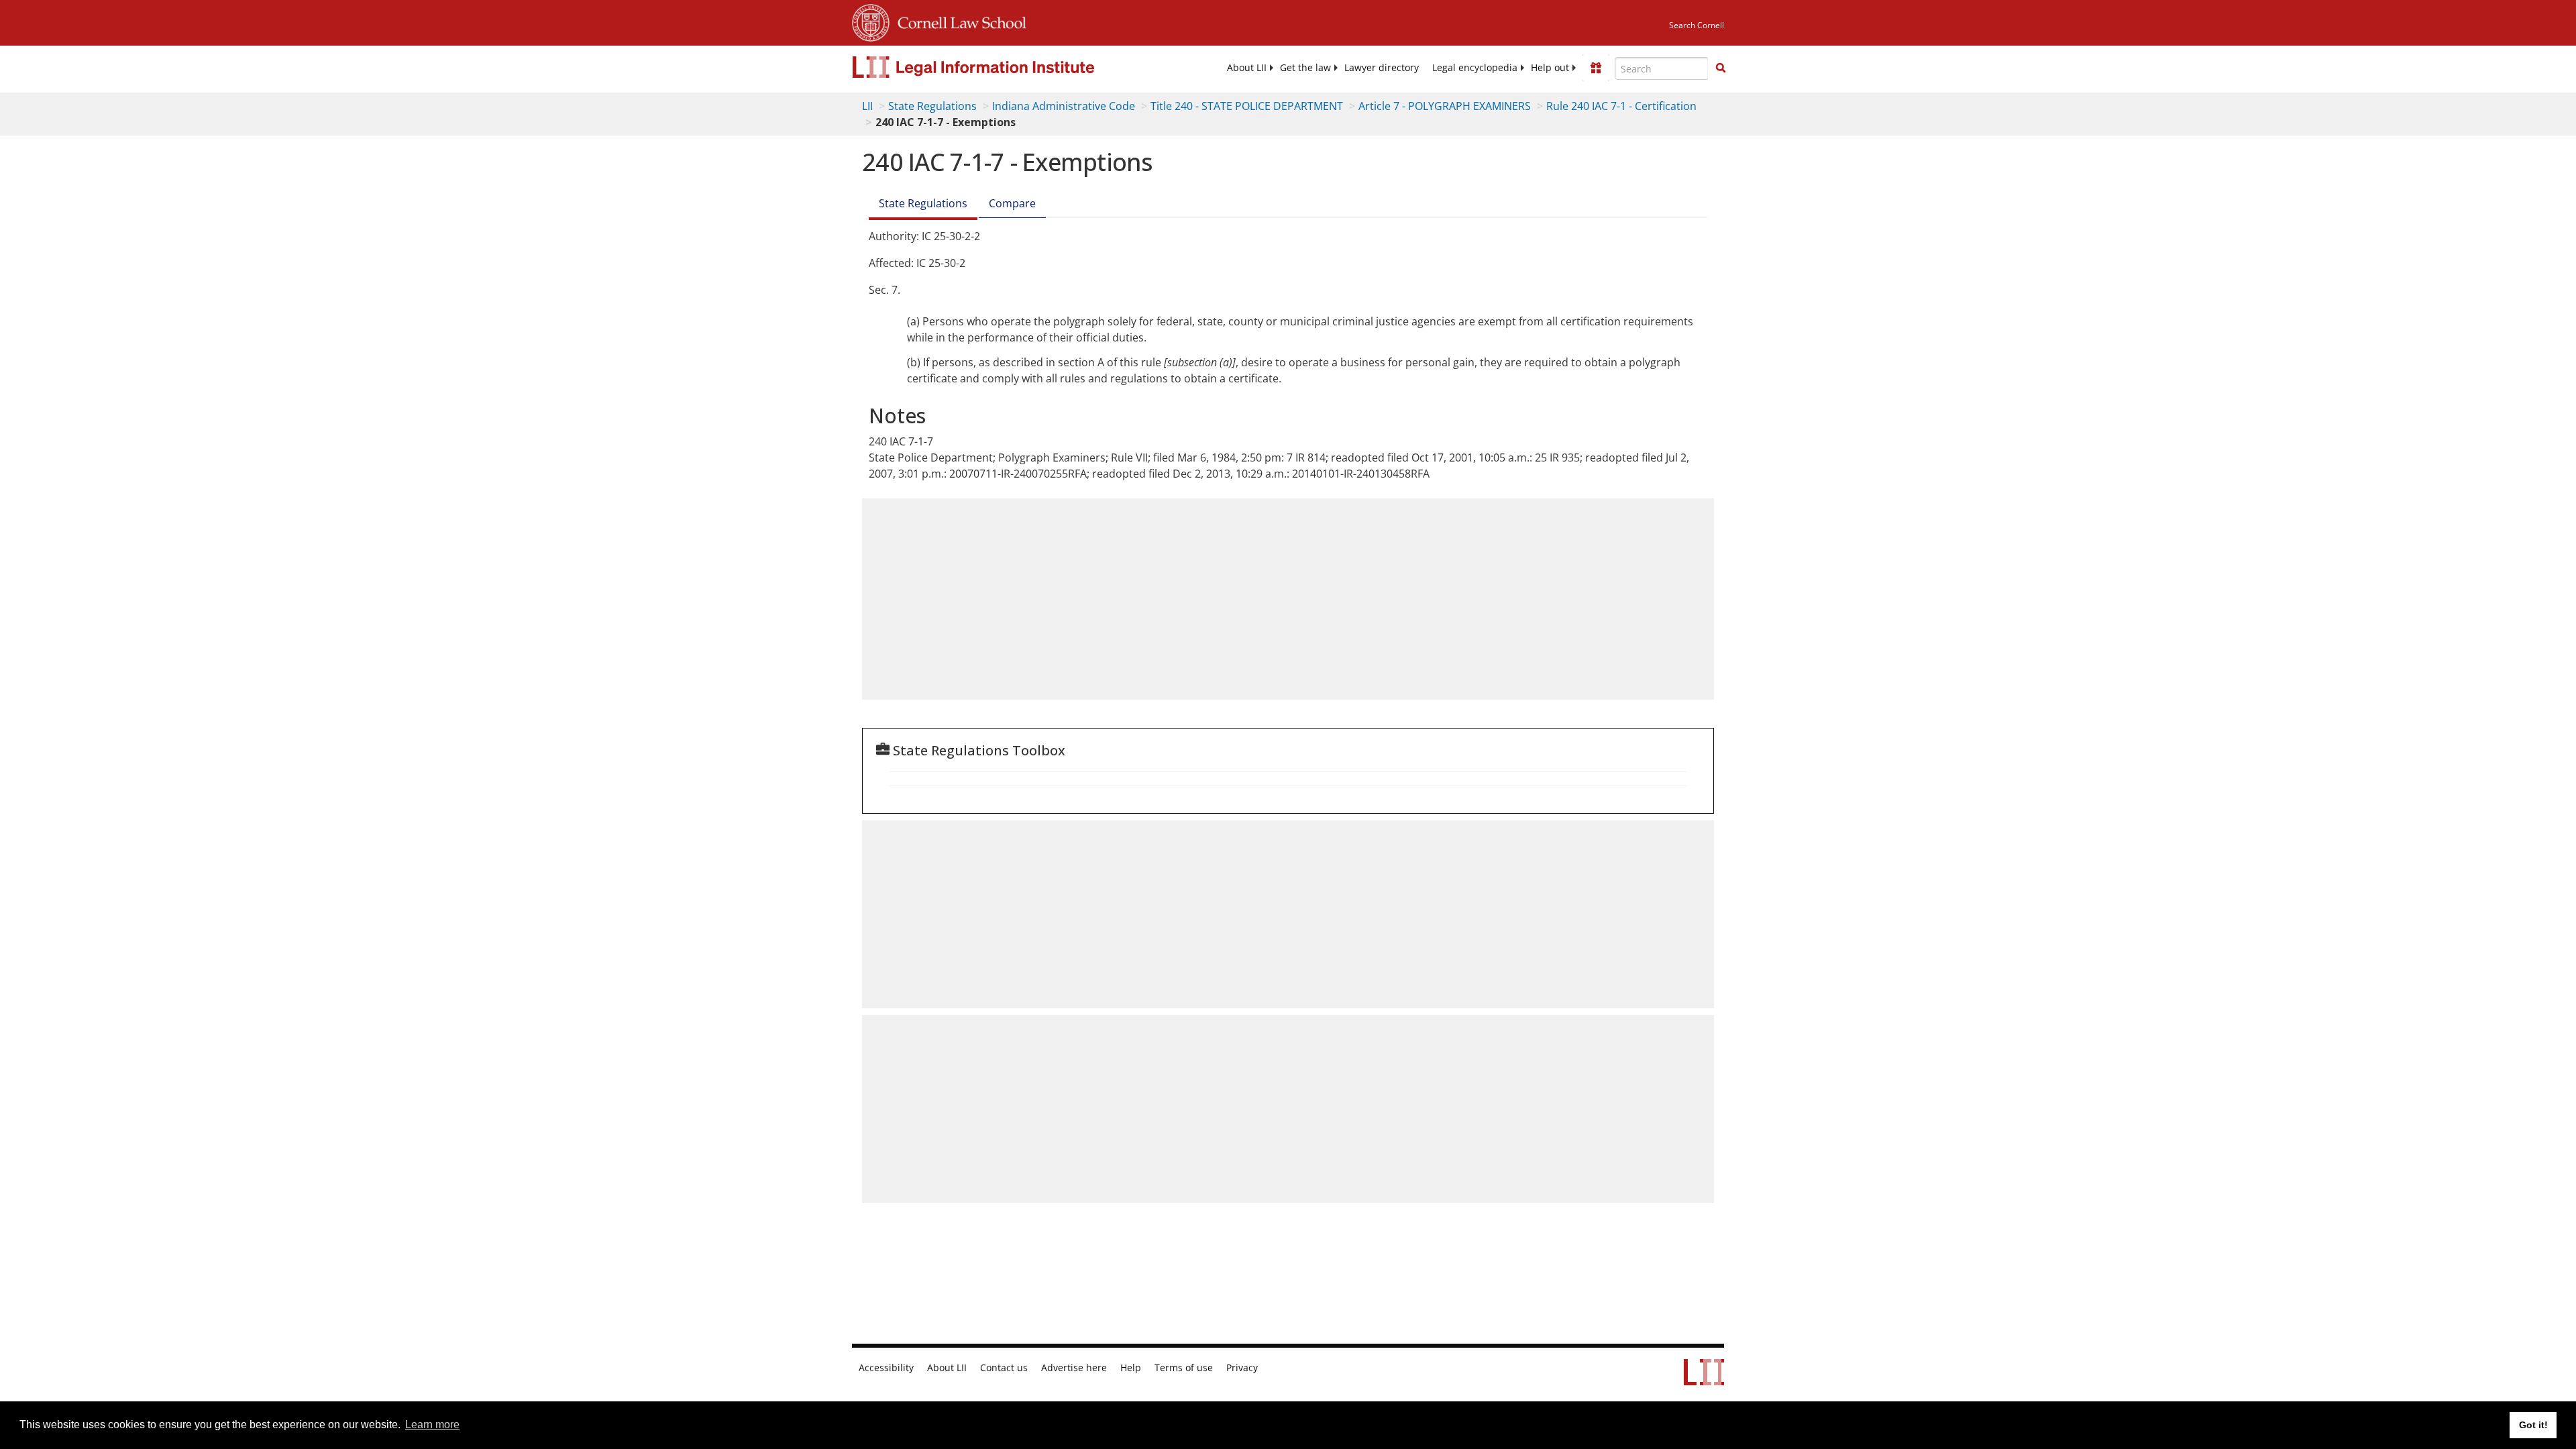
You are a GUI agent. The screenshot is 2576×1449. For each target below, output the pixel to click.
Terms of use (1184, 1368)
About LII (1247, 68)
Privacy (1242, 1368)
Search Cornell (1697, 25)
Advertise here (1074, 1368)
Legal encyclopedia (1475, 68)
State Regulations (932, 106)
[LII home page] (1704, 1379)
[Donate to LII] (1596, 68)
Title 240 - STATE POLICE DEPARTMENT (1247, 106)
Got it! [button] (2533, 1425)
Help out (1550, 68)
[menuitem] (1247, 68)
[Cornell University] (871, 21)
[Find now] (1721, 68)
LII (867, 106)
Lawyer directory (1382, 68)
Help (1131, 1368)
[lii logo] (1003, 67)
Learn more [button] (432, 1425)
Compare (1012, 203)
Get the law (1305, 68)
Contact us (1004, 1368)
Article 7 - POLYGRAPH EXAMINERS (1445, 106)
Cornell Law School (958, 21)
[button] (1721, 68)
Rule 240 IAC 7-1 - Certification (1621, 106)
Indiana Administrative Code (1064, 106)
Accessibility (886, 1368)
